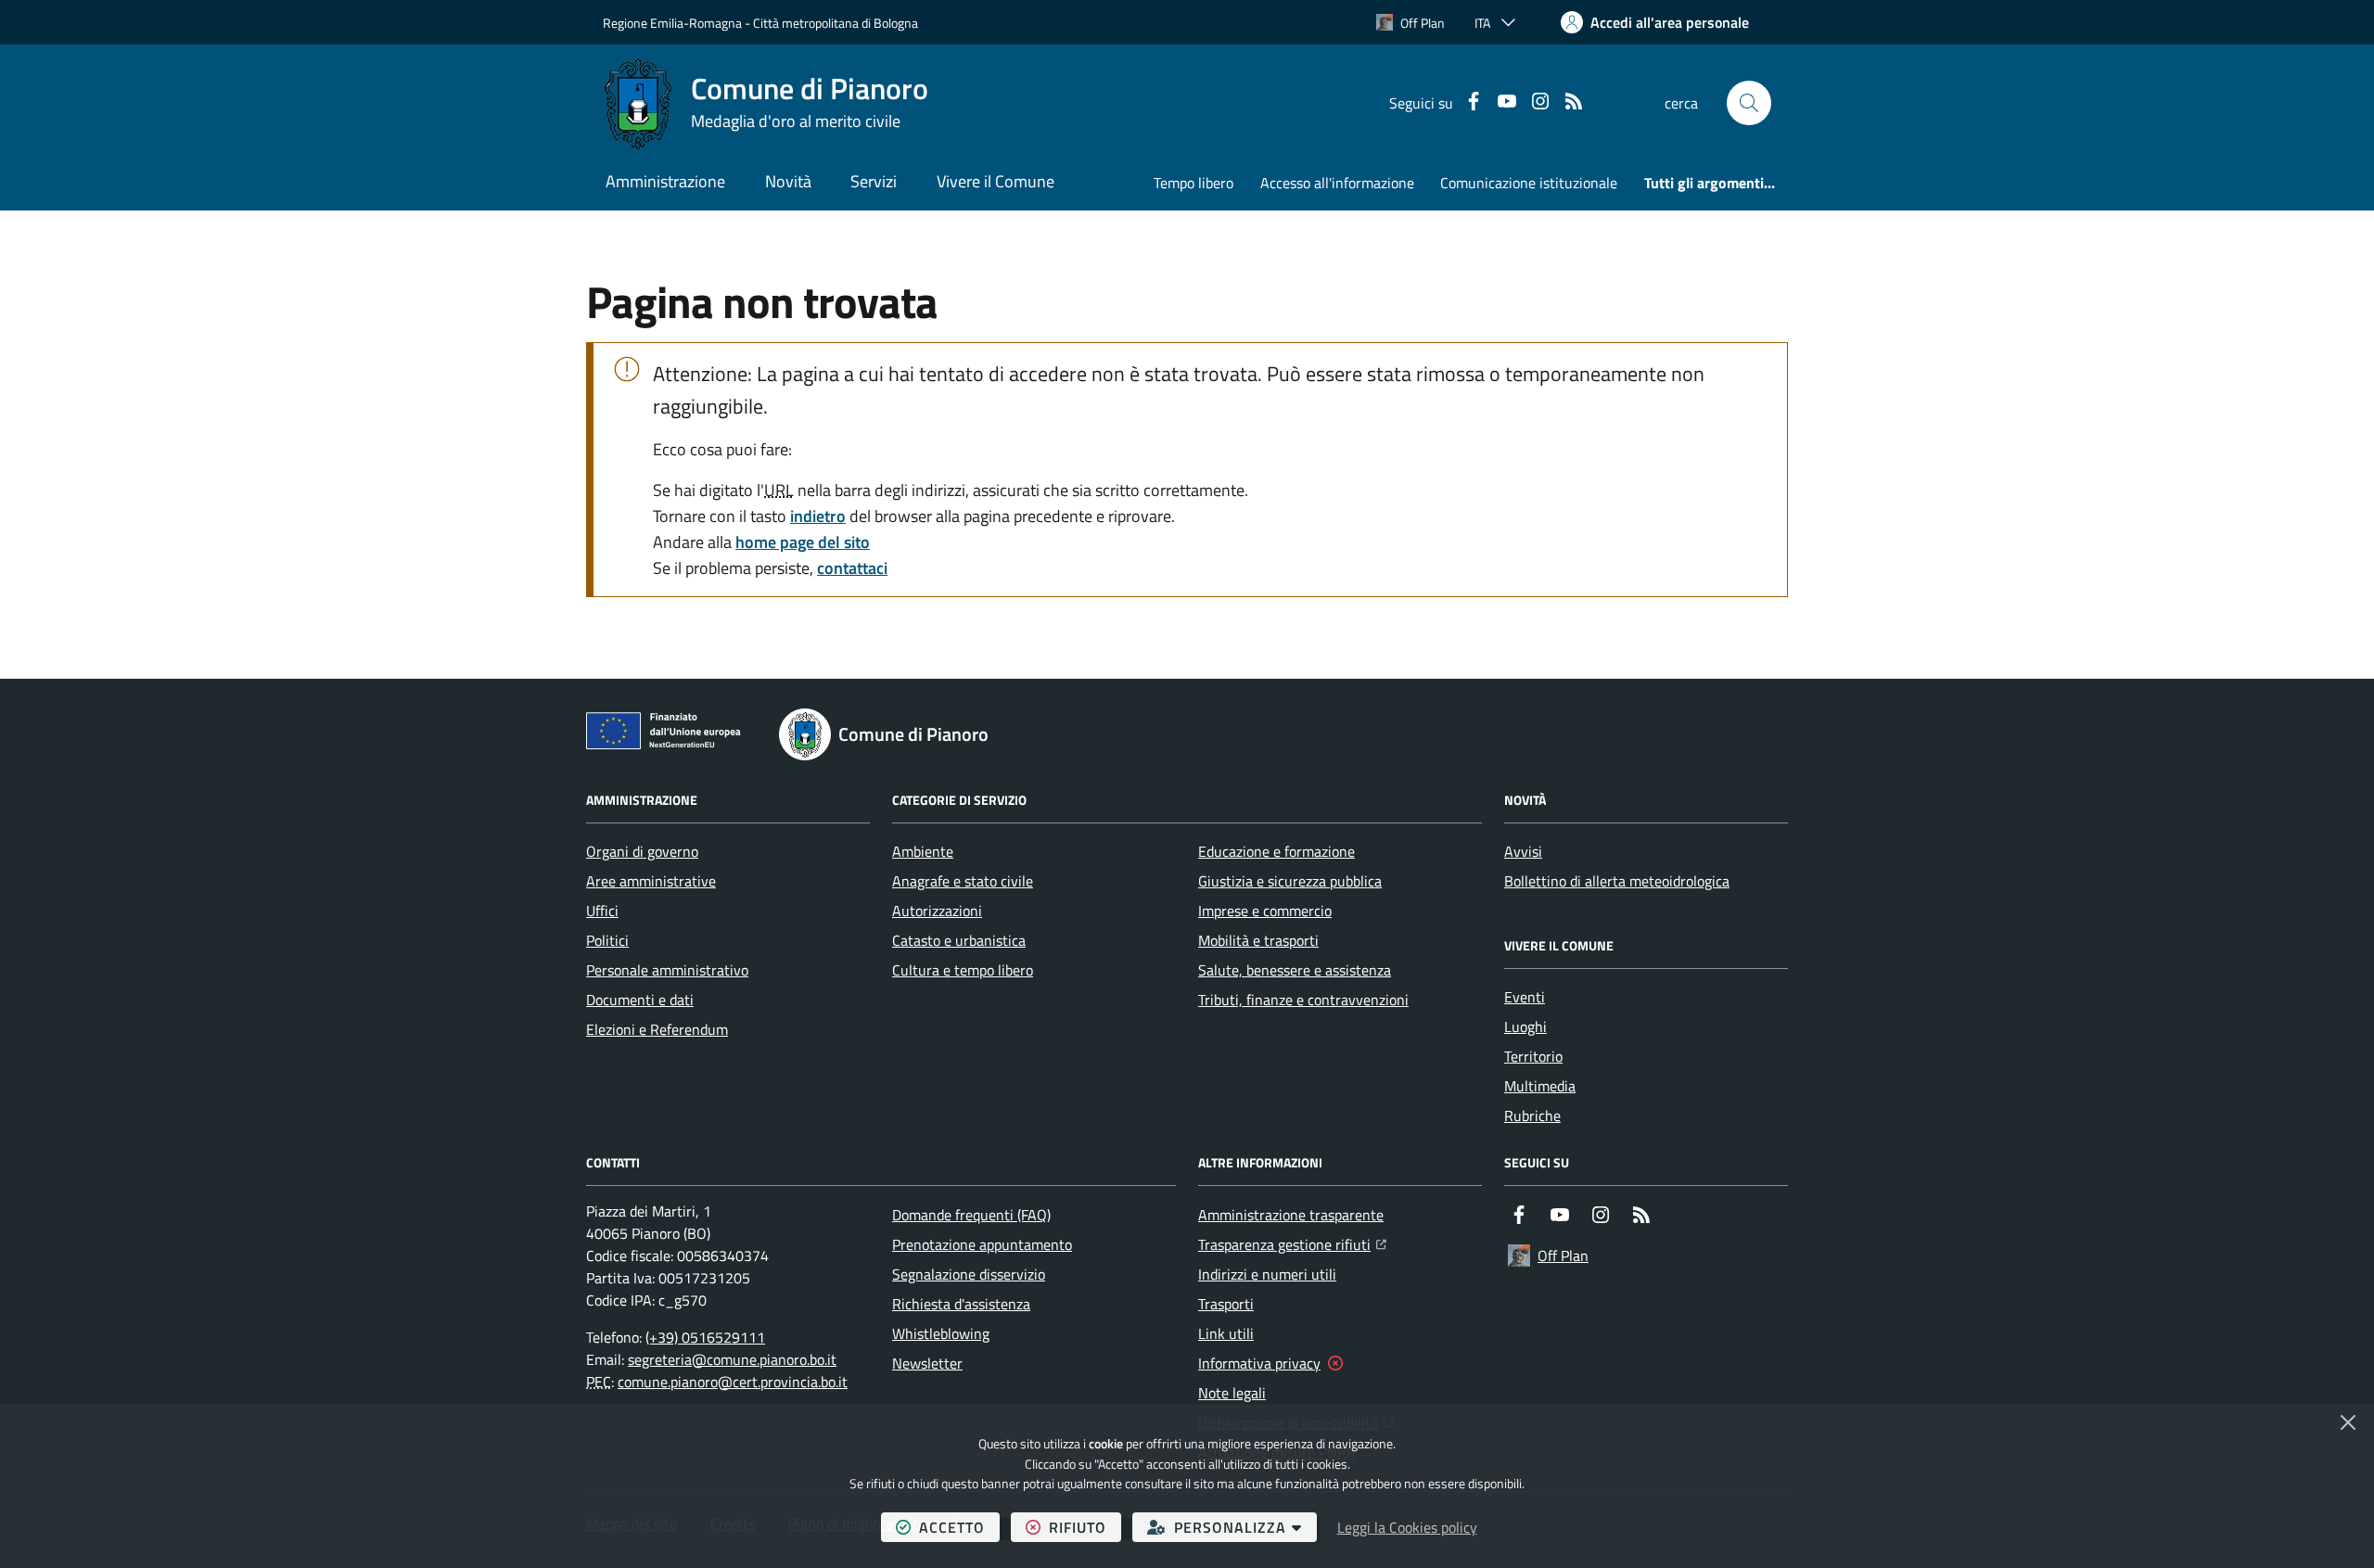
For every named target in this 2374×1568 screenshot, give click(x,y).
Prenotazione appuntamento (982, 1244)
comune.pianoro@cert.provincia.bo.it (733, 1382)
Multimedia (1540, 1086)
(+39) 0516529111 (705, 1337)
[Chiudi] (2348, 1422)
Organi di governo (642, 851)
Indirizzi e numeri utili (1267, 1274)
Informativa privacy (1259, 1363)
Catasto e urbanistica (959, 940)
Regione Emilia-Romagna (672, 23)
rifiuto (1085, 1527)
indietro (818, 516)
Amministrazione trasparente (1291, 1215)
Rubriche (1532, 1115)
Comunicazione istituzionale (1529, 183)
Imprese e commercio (1265, 911)
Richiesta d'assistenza (961, 1304)
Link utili (1226, 1333)
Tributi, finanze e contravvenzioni (1303, 1000)
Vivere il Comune (996, 181)
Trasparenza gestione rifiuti (1292, 1244)
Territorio (1533, 1056)
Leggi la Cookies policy (1407, 1527)
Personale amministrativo (667, 970)
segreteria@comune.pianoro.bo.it (732, 1359)
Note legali (1232, 1393)
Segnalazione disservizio (969, 1274)
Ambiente (923, 851)
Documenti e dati (640, 1000)
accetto (959, 1527)
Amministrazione (665, 181)
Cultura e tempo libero (963, 970)
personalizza (1245, 1527)
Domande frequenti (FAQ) (971, 1215)
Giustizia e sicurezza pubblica (1290, 881)
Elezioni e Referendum (657, 1029)
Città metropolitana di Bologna (836, 23)
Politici (607, 940)
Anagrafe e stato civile (963, 881)
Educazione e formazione (1276, 851)
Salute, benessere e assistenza (1295, 970)
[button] (1749, 103)
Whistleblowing (941, 1333)
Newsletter (927, 1363)
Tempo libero (1193, 183)
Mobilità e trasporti (1258, 940)
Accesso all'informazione (1337, 183)
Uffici (602, 911)
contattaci (852, 568)
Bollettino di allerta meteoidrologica (1617, 881)
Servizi (874, 181)
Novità (788, 181)
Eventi (1525, 997)
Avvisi (1523, 851)
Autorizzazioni (937, 911)
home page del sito (803, 542)
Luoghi (1525, 1026)
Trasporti (1226, 1304)
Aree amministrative (651, 881)
